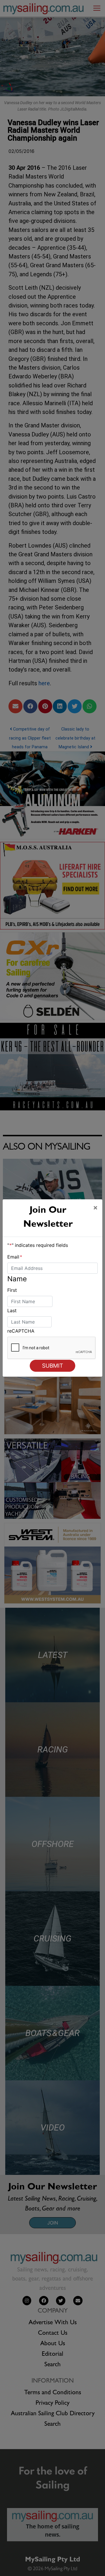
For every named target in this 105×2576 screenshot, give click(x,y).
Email (15, 1257)
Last (12, 1310)
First (12, 1290)
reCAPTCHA (21, 1331)
